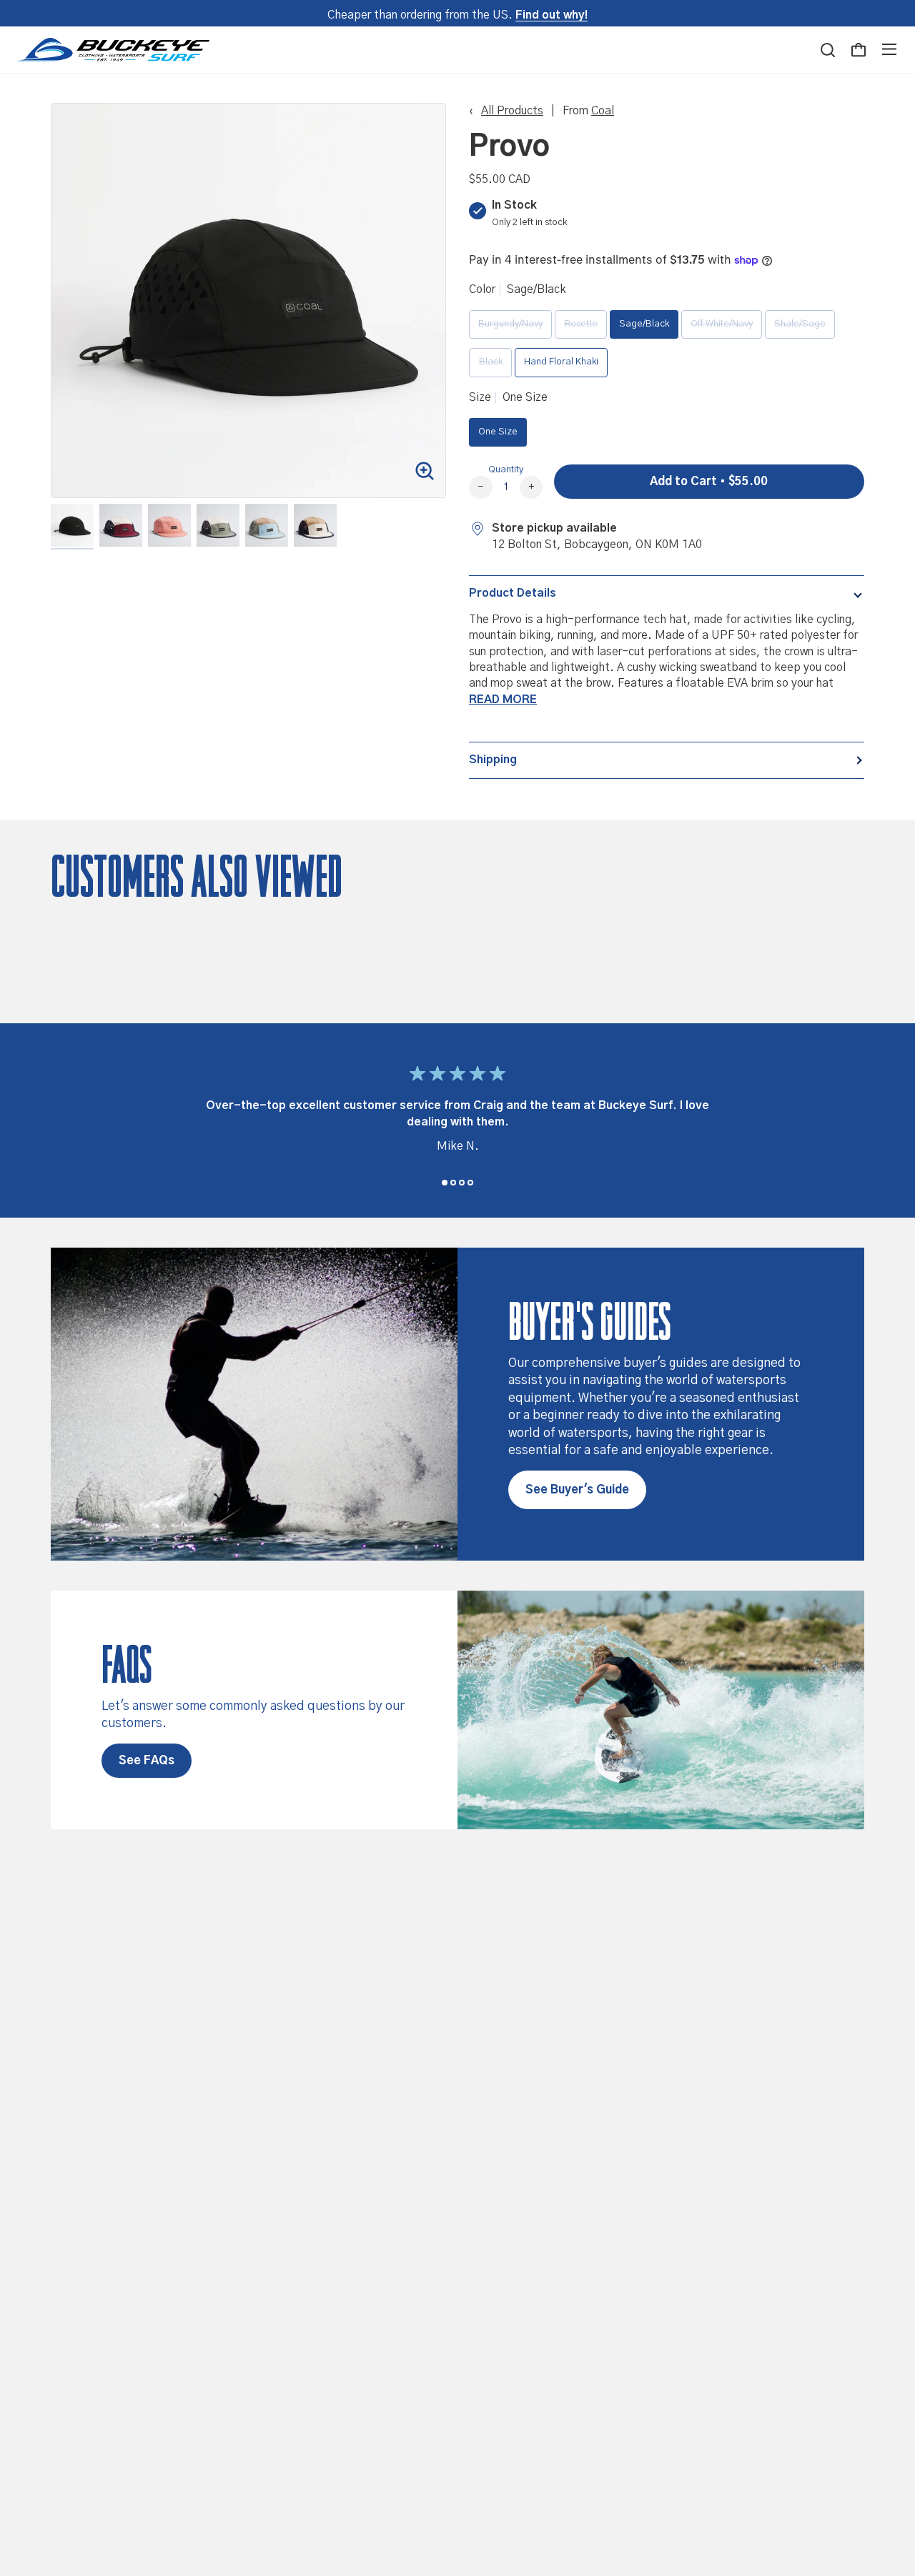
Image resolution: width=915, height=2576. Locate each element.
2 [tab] (453, 1183)
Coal (603, 111)
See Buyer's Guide (577, 1490)
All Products (512, 111)
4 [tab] (470, 1183)
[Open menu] (889, 49)
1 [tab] (445, 1183)
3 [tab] (462, 1183)
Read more (503, 700)
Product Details (513, 593)
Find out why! (552, 15)
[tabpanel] (457, 1113)
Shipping (493, 760)
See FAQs (147, 1761)
